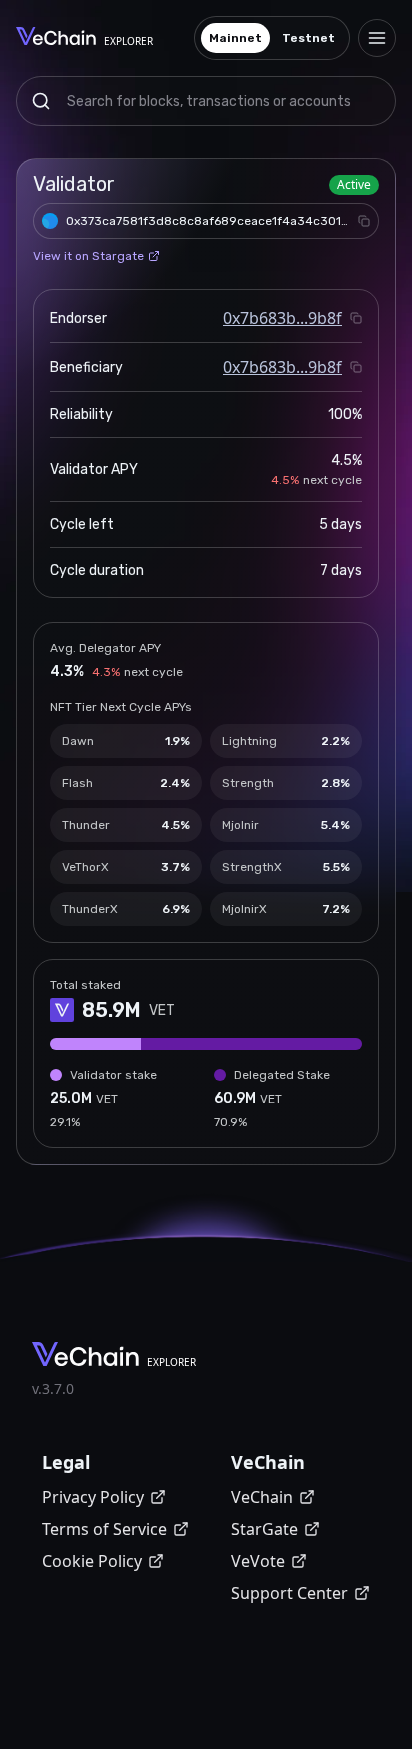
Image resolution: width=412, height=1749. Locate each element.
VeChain (262, 1497)
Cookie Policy (92, 1561)
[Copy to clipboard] (364, 221)
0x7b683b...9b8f (282, 318)
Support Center (289, 1593)
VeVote (258, 1561)
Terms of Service (104, 1529)
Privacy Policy (93, 1497)
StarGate (264, 1529)
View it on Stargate (88, 256)
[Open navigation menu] (377, 38)
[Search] (41, 101)
